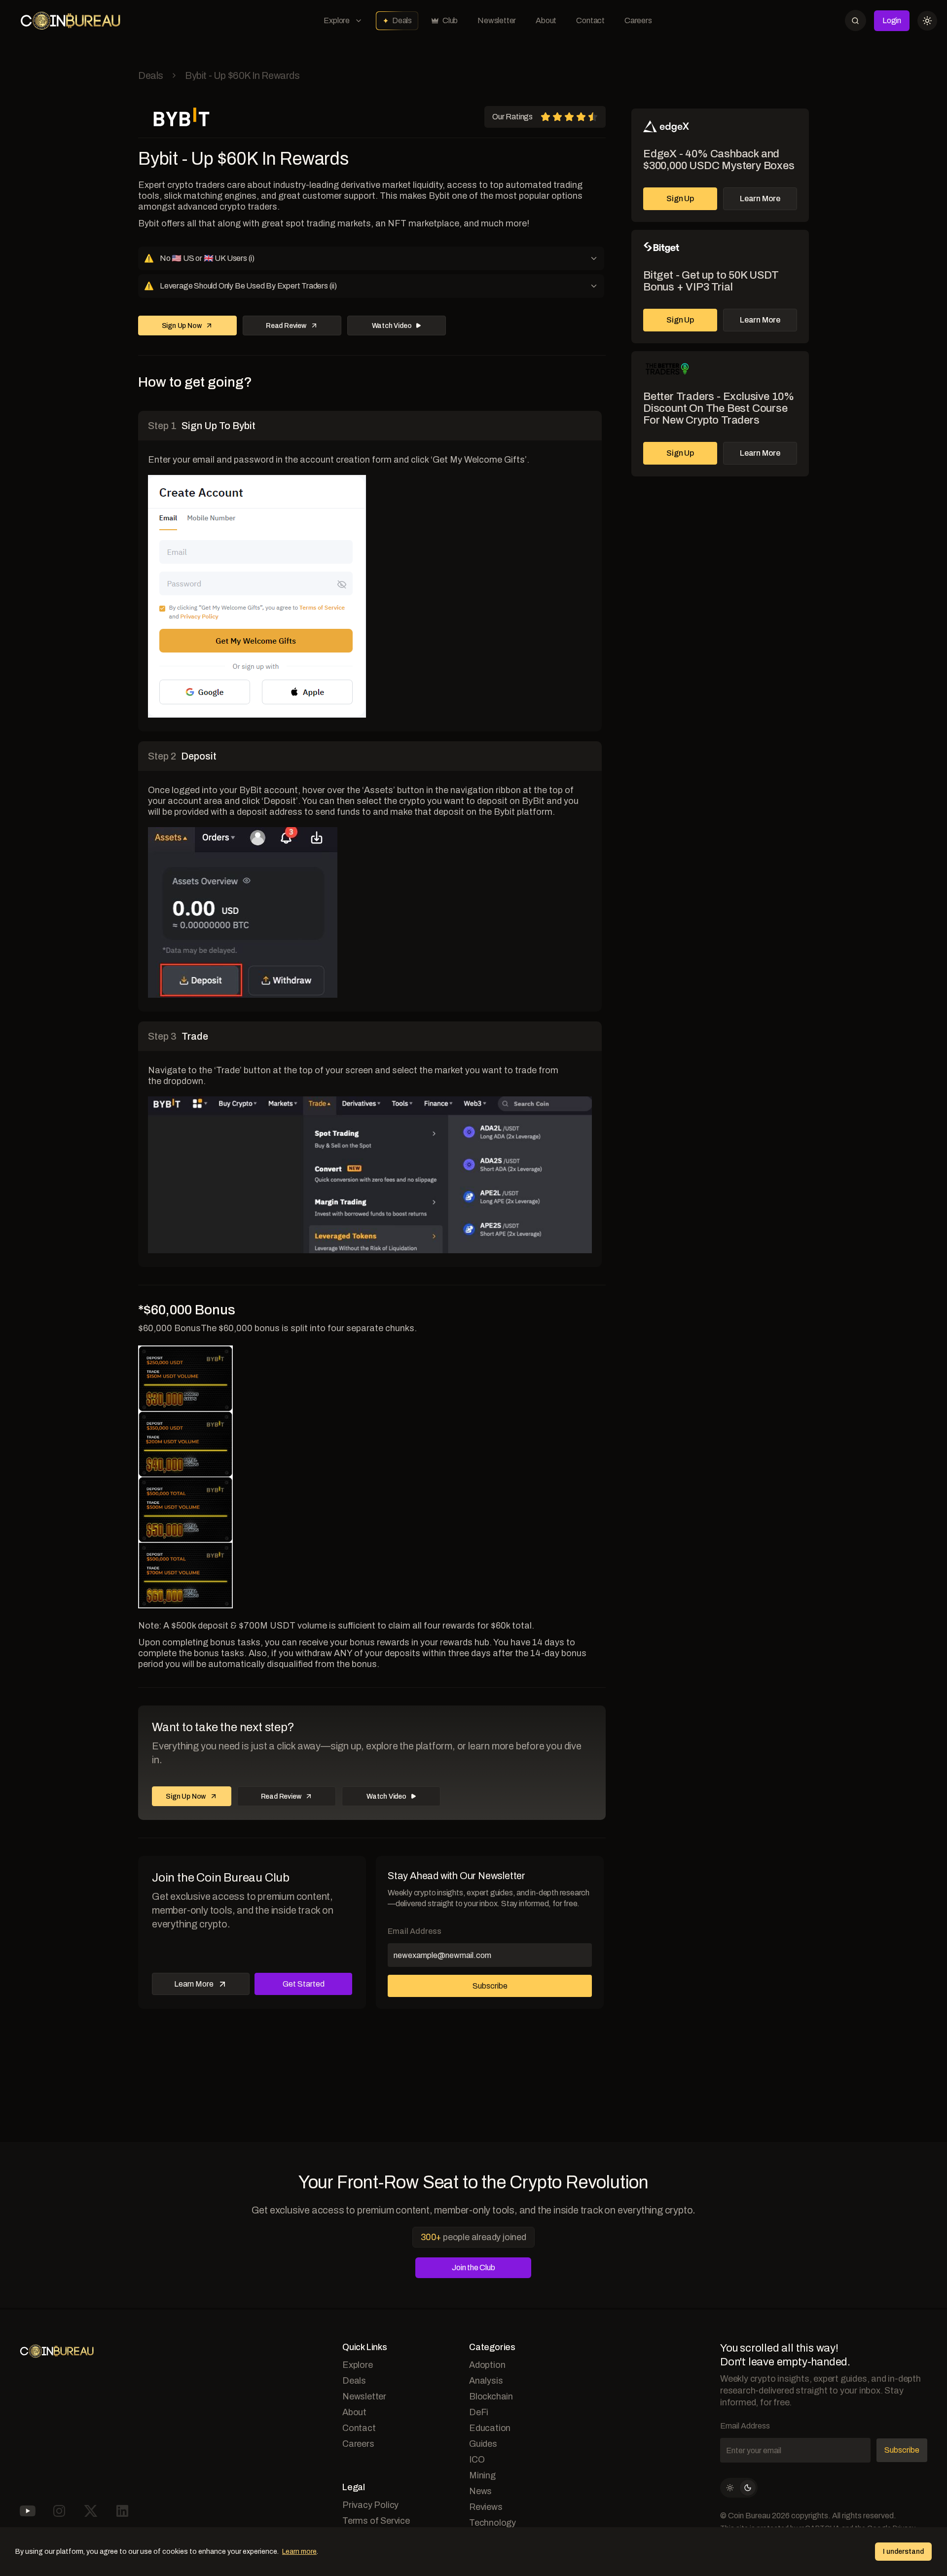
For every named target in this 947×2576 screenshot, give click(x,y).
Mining (482, 2475)
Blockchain (491, 2396)
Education (490, 2428)
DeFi (479, 2412)
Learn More (760, 199)
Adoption (487, 2365)
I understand (903, 2552)
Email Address (415, 1931)
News (480, 2491)
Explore (337, 20)
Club (450, 20)
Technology (492, 2523)
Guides (483, 2444)
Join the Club (473, 2268)
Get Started (304, 1984)
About (546, 20)
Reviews (486, 2507)
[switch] (739, 2488)
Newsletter (497, 20)
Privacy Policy (370, 2505)
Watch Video (392, 326)
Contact (590, 20)
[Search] (856, 20)
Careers (638, 20)
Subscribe (490, 1986)
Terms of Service (376, 2521)
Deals (402, 20)
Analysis (486, 2381)
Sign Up (680, 199)
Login (892, 20)
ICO (477, 2460)
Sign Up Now (182, 326)
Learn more (299, 2552)
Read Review (286, 326)
